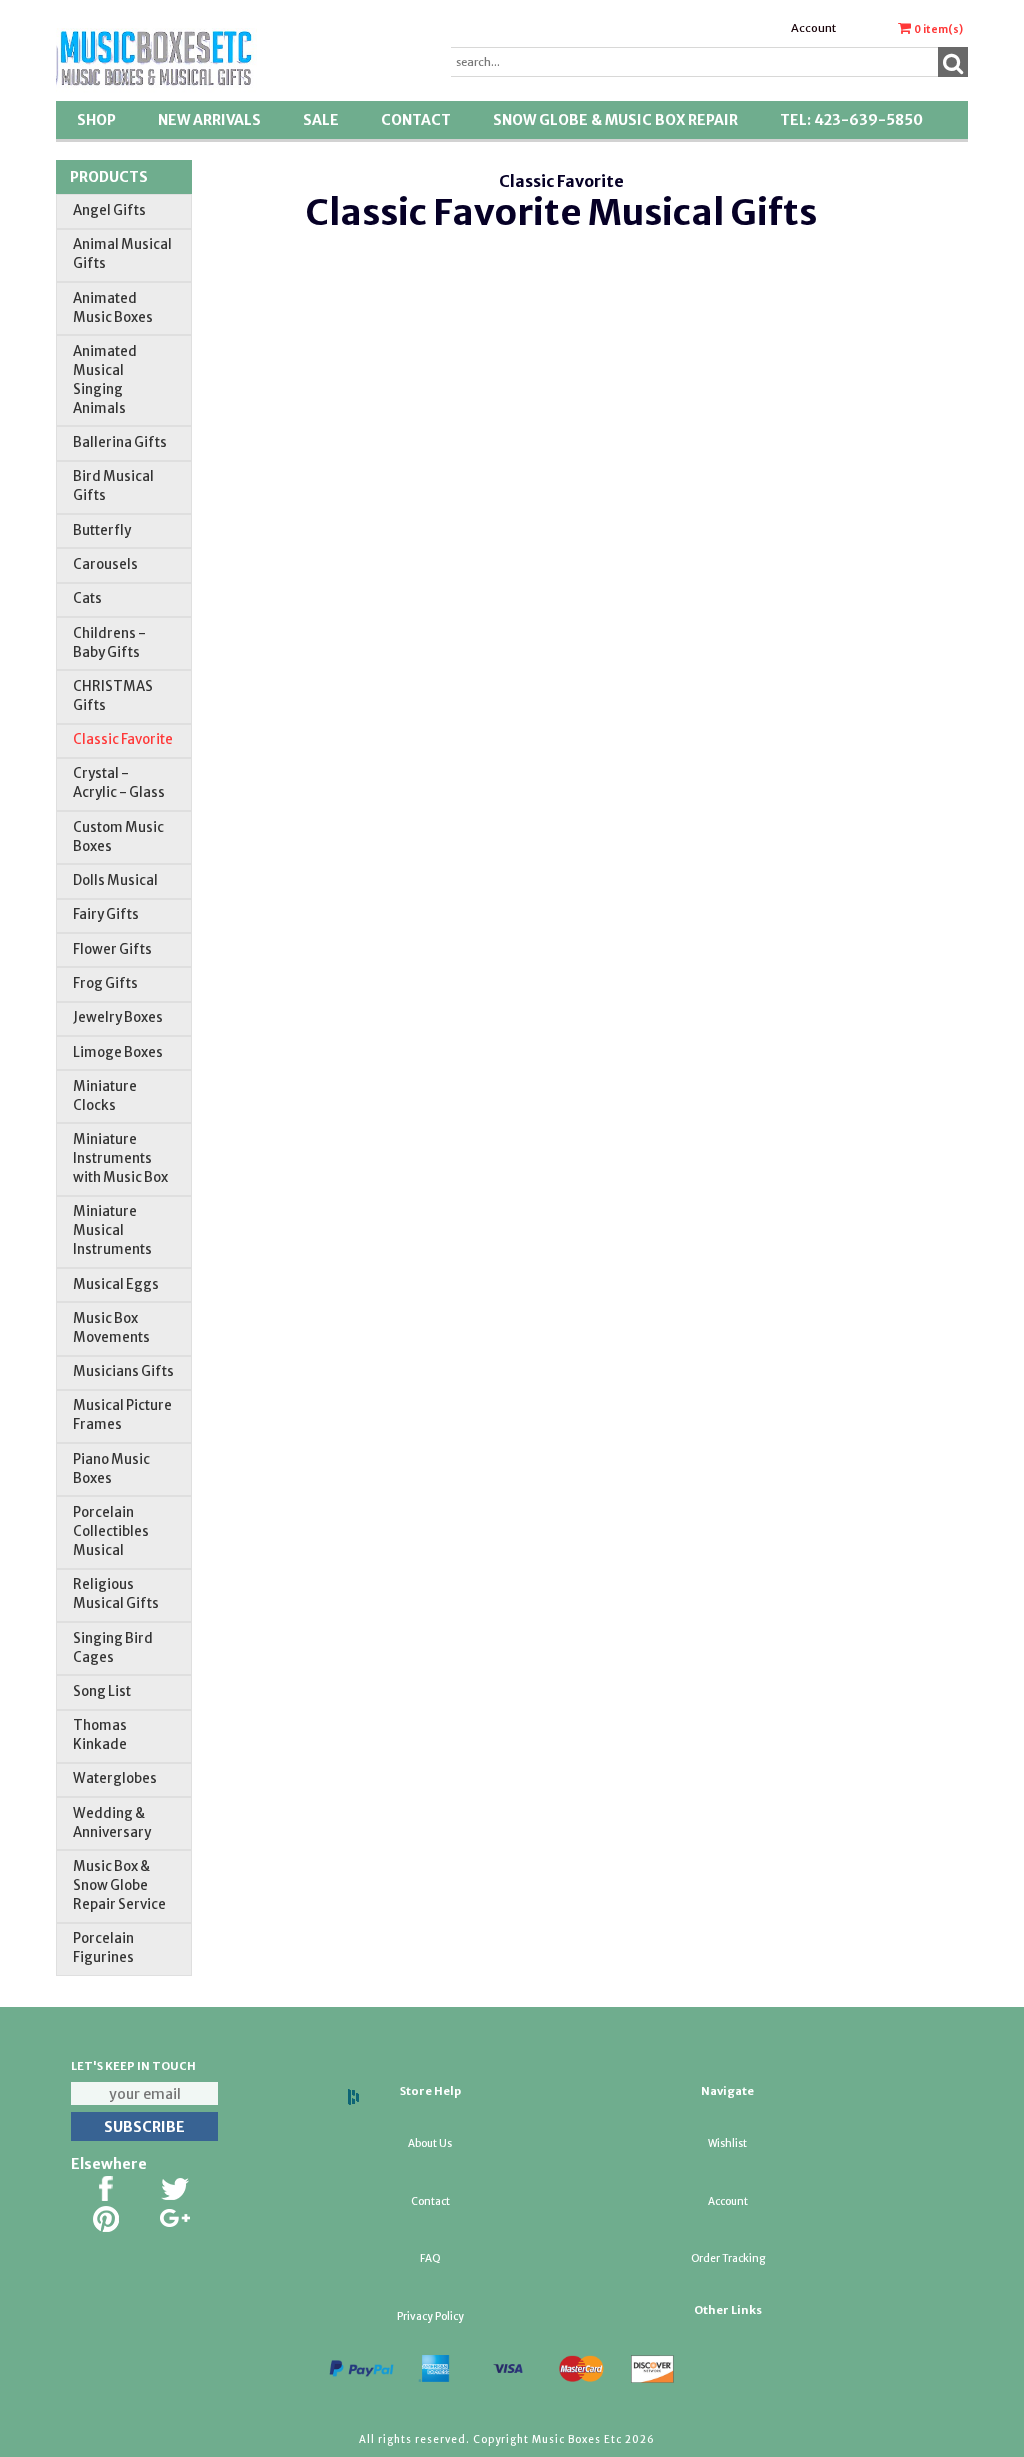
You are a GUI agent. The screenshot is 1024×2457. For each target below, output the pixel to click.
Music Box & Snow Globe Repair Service (119, 1885)
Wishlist (727, 2143)
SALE (321, 120)
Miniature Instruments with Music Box (120, 1158)
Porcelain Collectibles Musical (111, 1531)
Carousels (105, 564)
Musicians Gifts (123, 1371)
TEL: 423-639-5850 (851, 120)
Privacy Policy (430, 2316)
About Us (430, 2143)
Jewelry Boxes (118, 1017)
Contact (416, 120)
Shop (96, 120)
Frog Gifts (105, 983)
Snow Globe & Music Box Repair (615, 120)
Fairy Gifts (106, 914)
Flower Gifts (112, 949)
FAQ (430, 2258)
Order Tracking (728, 2258)
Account (813, 28)
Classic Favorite (123, 739)
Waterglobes (115, 1778)
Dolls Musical (115, 880)
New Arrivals (209, 120)
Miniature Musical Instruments (112, 1230)
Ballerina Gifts (120, 442)
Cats (87, 598)
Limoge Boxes (118, 1052)
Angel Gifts (109, 210)
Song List (102, 1691)
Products (109, 177)
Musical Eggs (116, 1284)
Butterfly (102, 530)
